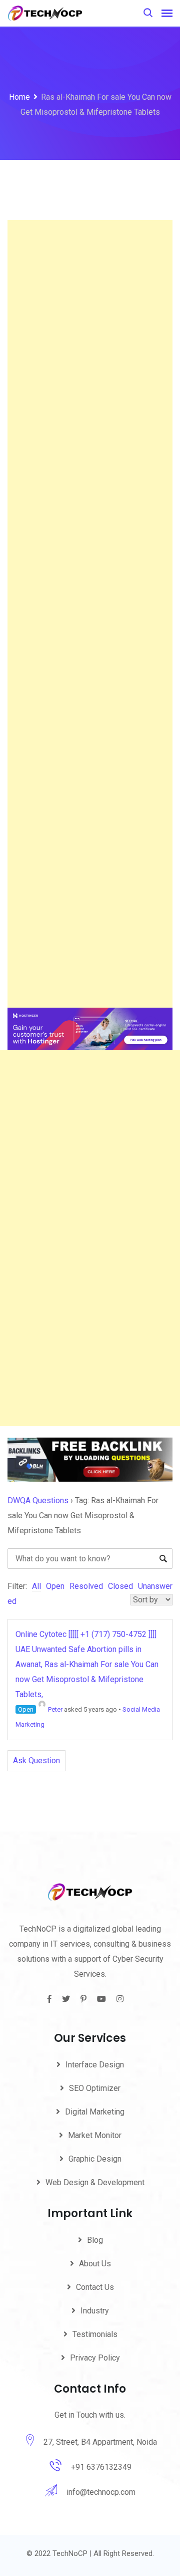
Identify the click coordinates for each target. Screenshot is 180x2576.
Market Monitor (95, 2135)
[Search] (148, 13)
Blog (95, 2240)
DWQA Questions (38, 1500)
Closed (120, 1586)
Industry (95, 2311)
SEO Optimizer (95, 2088)
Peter (55, 1709)
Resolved (86, 1586)
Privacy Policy (95, 2358)
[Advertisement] (90, 614)
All (36, 1586)
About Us (95, 2264)
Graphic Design (95, 2159)
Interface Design (95, 2065)
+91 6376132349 (101, 2467)
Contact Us (95, 2287)
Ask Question (36, 1761)
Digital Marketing (95, 2112)
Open (55, 1586)
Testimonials (95, 2334)
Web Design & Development (95, 2182)
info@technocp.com (101, 2492)
